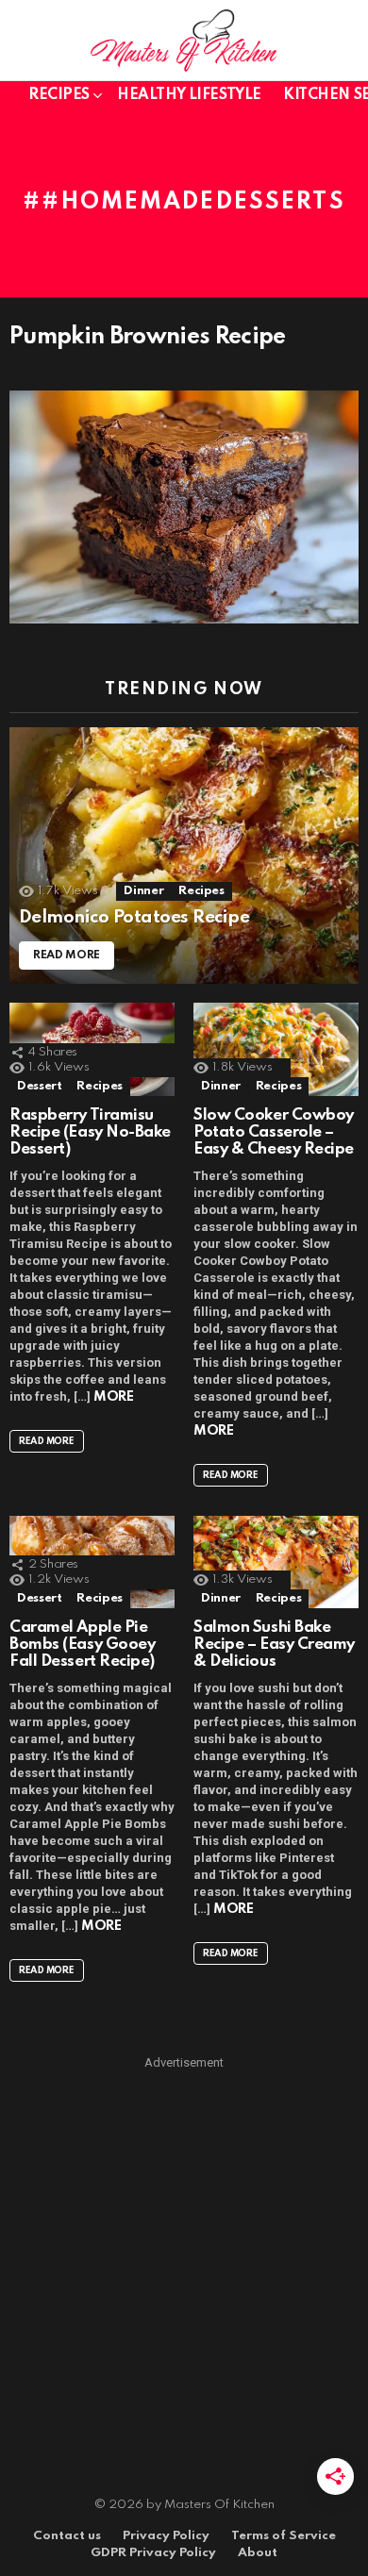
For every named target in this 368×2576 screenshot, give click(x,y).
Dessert (39, 1086)
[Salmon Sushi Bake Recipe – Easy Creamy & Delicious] (276, 1562)
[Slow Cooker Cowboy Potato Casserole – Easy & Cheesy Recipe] (276, 1049)
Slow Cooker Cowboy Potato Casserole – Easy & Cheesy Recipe (274, 1132)
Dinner (143, 891)
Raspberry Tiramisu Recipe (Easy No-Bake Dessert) (90, 1132)
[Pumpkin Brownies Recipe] (184, 507)
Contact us (67, 2536)
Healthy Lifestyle (189, 95)
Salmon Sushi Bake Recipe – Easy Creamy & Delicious (274, 1645)
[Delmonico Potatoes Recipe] (184, 856)
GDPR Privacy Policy (153, 2553)
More (113, 1397)
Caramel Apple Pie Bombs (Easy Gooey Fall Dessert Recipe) (82, 1645)
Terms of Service (284, 2536)
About (258, 2553)
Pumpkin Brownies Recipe (148, 337)
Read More (47, 1441)
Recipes (59, 95)
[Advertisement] (184, 2256)
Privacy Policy (166, 2536)
